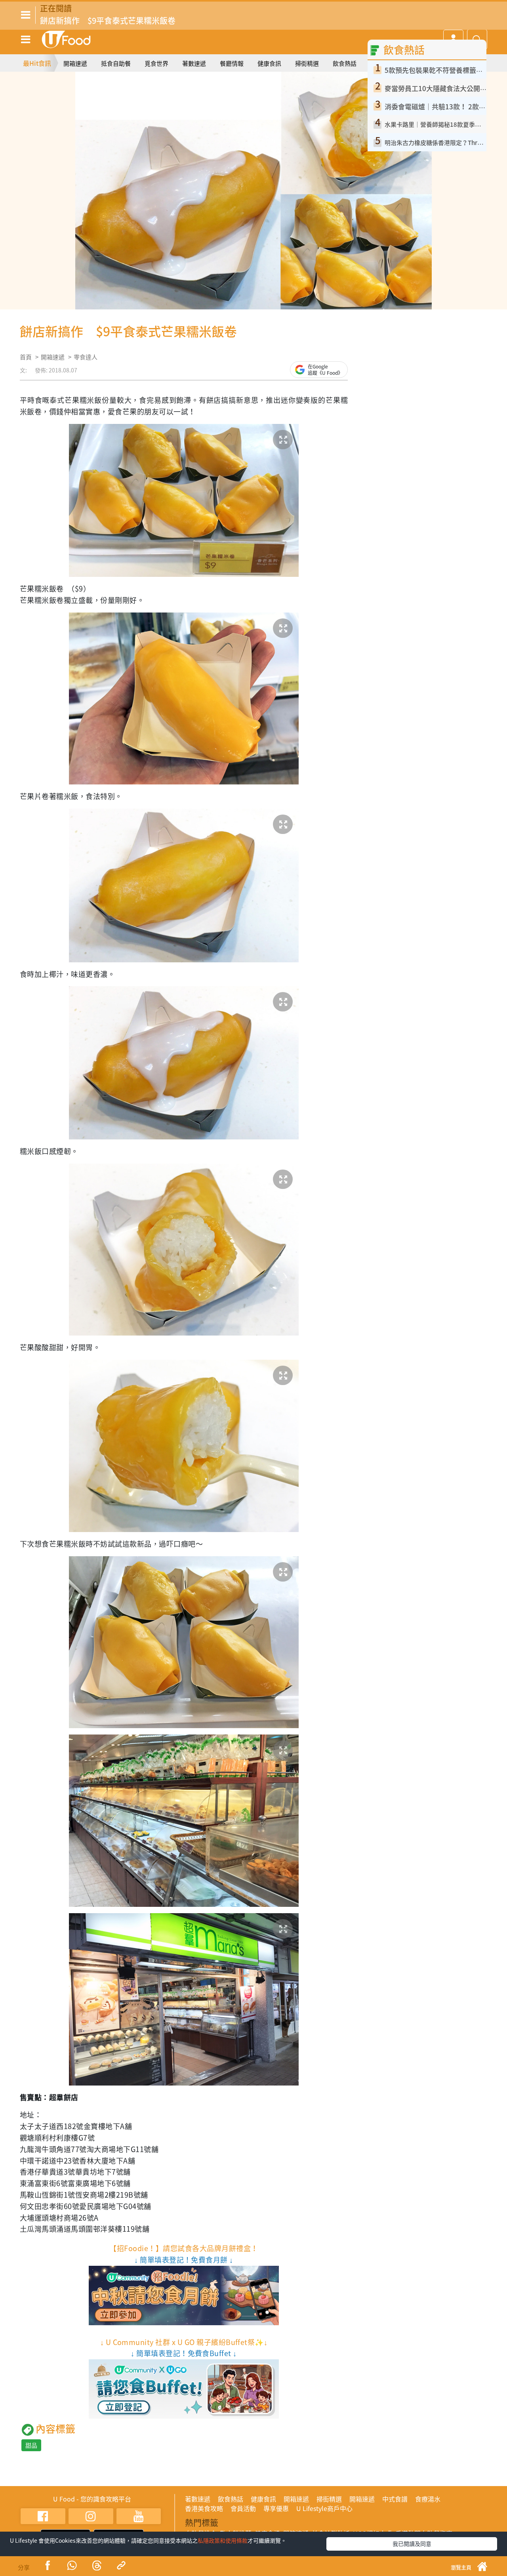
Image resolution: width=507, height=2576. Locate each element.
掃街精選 (307, 63)
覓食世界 (156, 63)
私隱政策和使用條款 (223, 2540)
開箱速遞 (75, 63)
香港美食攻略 (204, 2508)
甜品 (31, 2445)
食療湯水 (428, 2499)
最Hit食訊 (37, 63)
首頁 (26, 357)
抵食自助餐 (116, 63)
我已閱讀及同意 (412, 2544)
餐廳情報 (232, 63)
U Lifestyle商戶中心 (324, 2508)
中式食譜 (395, 2499)
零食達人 (86, 357)
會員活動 (243, 2508)
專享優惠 (276, 2508)
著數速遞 (194, 63)
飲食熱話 (345, 63)
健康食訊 (269, 63)
